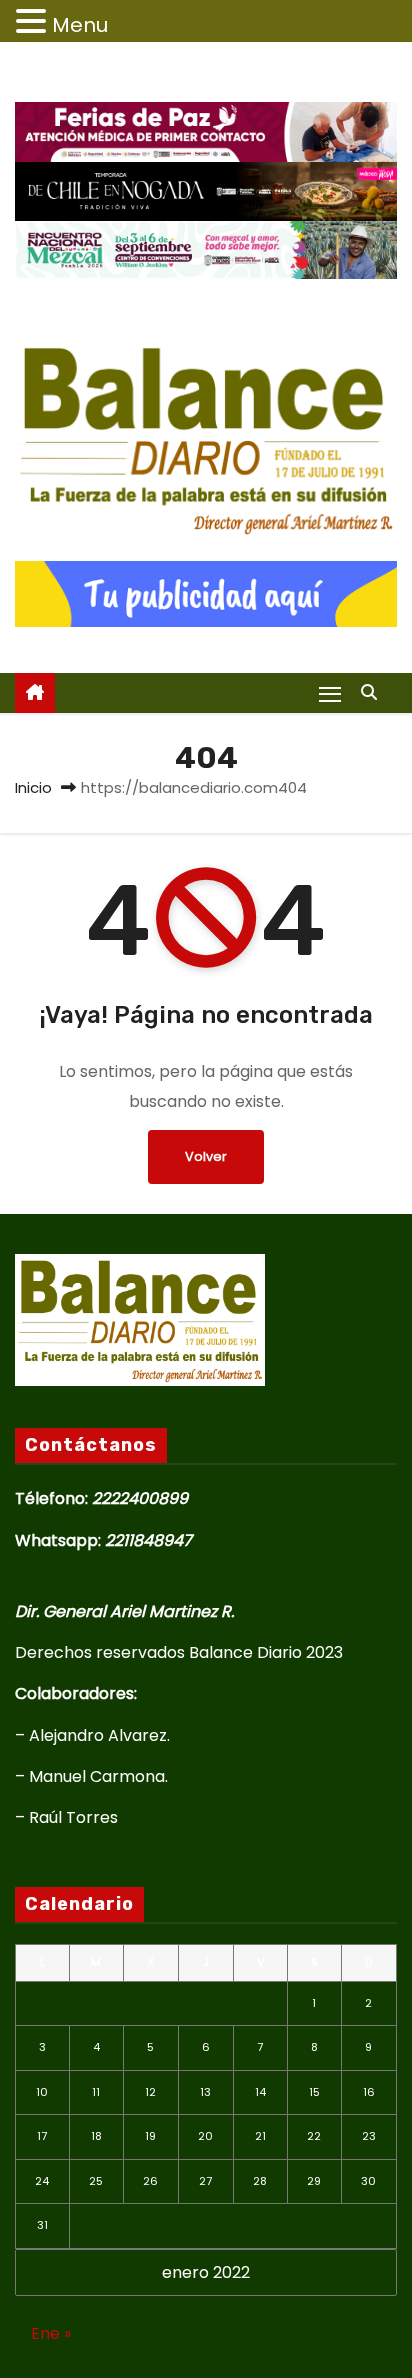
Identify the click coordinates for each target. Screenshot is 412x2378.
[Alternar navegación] (330, 693)
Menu (80, 25)
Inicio (33, 787)
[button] (374, 692)
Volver (206, 1156)
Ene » (51, 2333)
